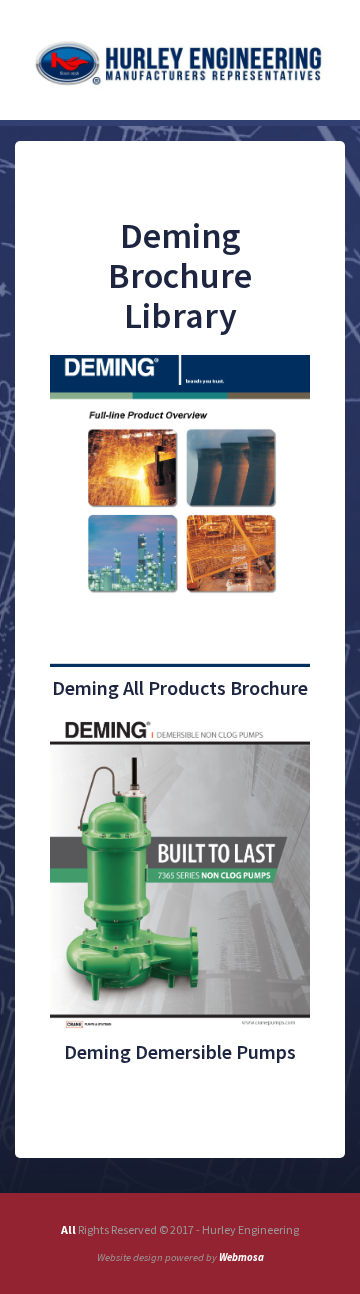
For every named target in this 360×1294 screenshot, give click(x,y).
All (69, 1229)
